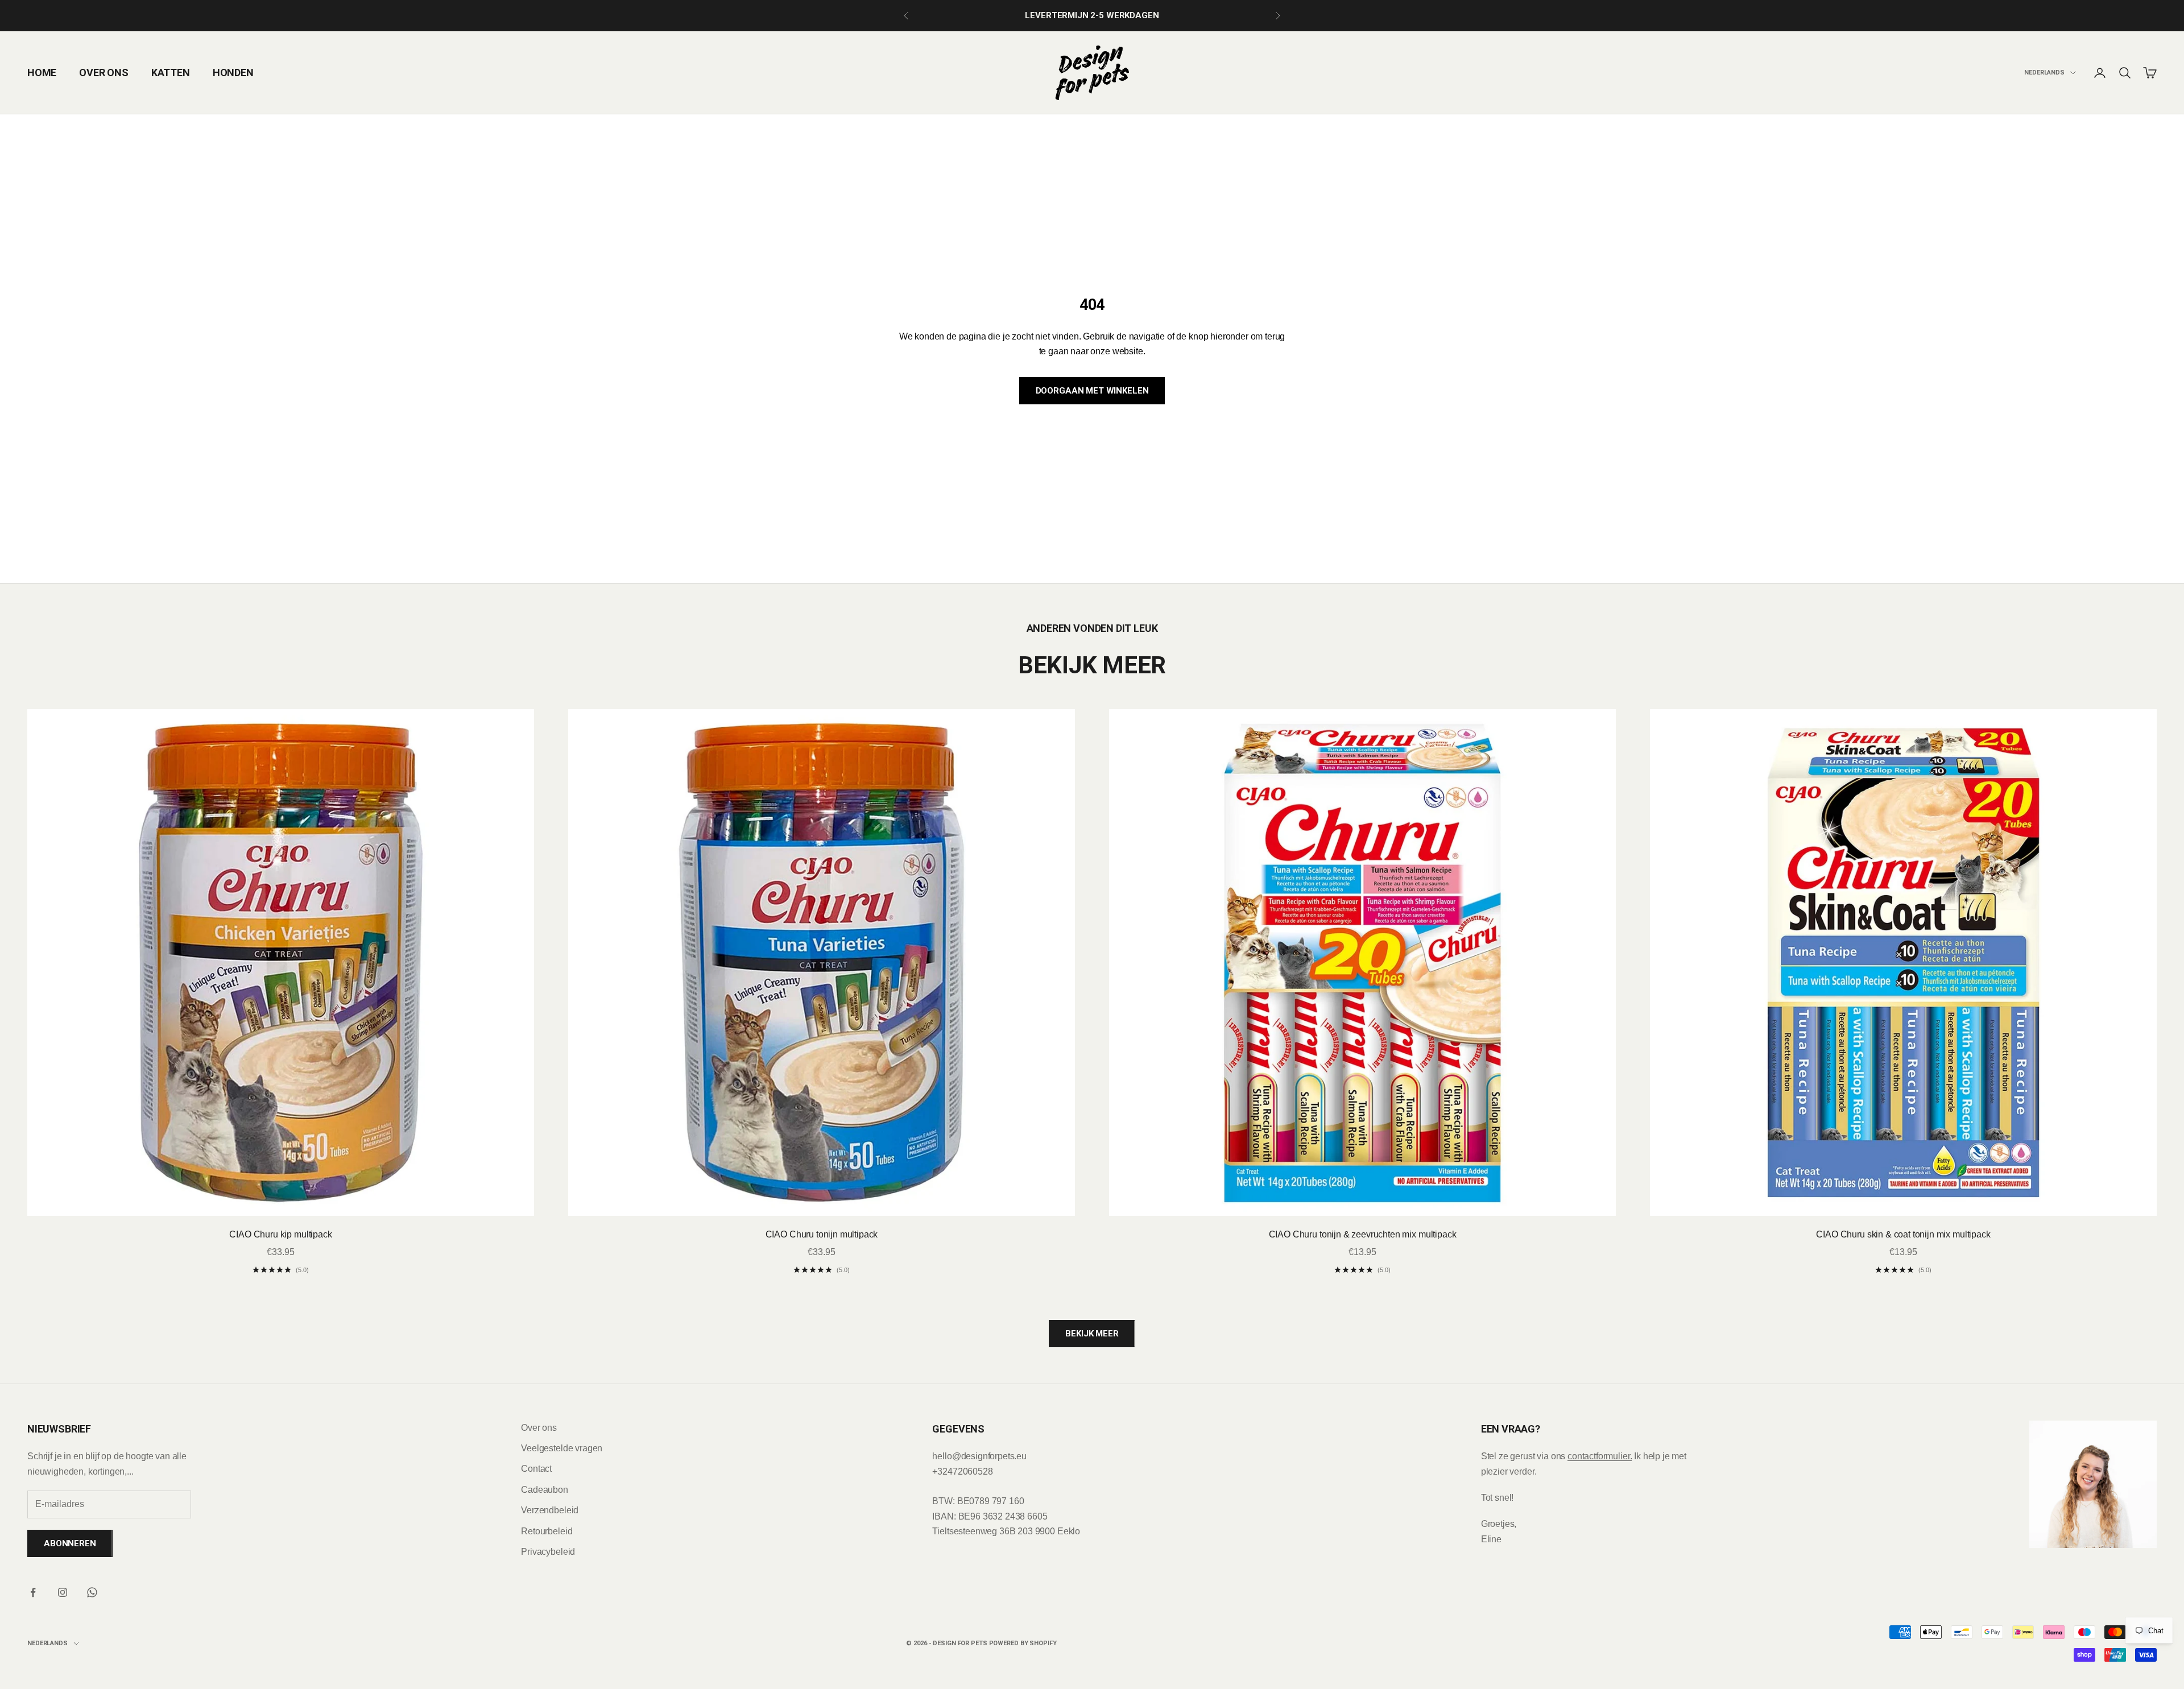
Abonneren (70, 1543)
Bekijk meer (1092, 1334)
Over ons (104, 73)
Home (42, 73)
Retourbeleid (547, 1531)
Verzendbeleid (550, 1510)
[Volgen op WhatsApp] (92, 1592)
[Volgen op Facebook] (33, 1592)
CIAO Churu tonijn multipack (822, 1234)
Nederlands (2044, 73)
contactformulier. (1600, 1456)
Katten (171, 73)
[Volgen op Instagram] (63, 1592)
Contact (536, 1469)
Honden (233, 73)
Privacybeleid (548, 1552)
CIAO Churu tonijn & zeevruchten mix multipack (1363, 1234)
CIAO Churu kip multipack (280, 1234)
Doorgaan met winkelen (1092, 391)
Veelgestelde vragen (562, 1448)
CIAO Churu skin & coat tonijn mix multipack (1903, 1234)
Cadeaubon (545, 1490)
